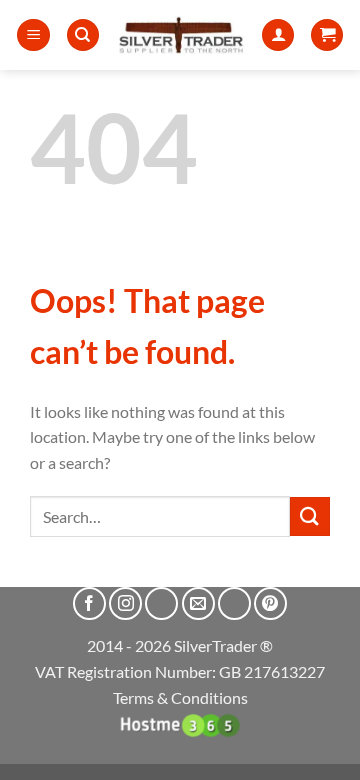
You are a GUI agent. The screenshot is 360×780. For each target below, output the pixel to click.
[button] (33, 35)
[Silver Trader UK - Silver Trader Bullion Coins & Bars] (181, 35)
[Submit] (310, 516)
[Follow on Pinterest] (270, 603)
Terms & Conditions (180, 697)
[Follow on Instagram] (125, 603)
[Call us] (234, 603)
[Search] (83, 35)
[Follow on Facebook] (89, 603)
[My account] (278, 35)
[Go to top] (318, 752)
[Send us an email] (198, 603)
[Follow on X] (161, 603)
